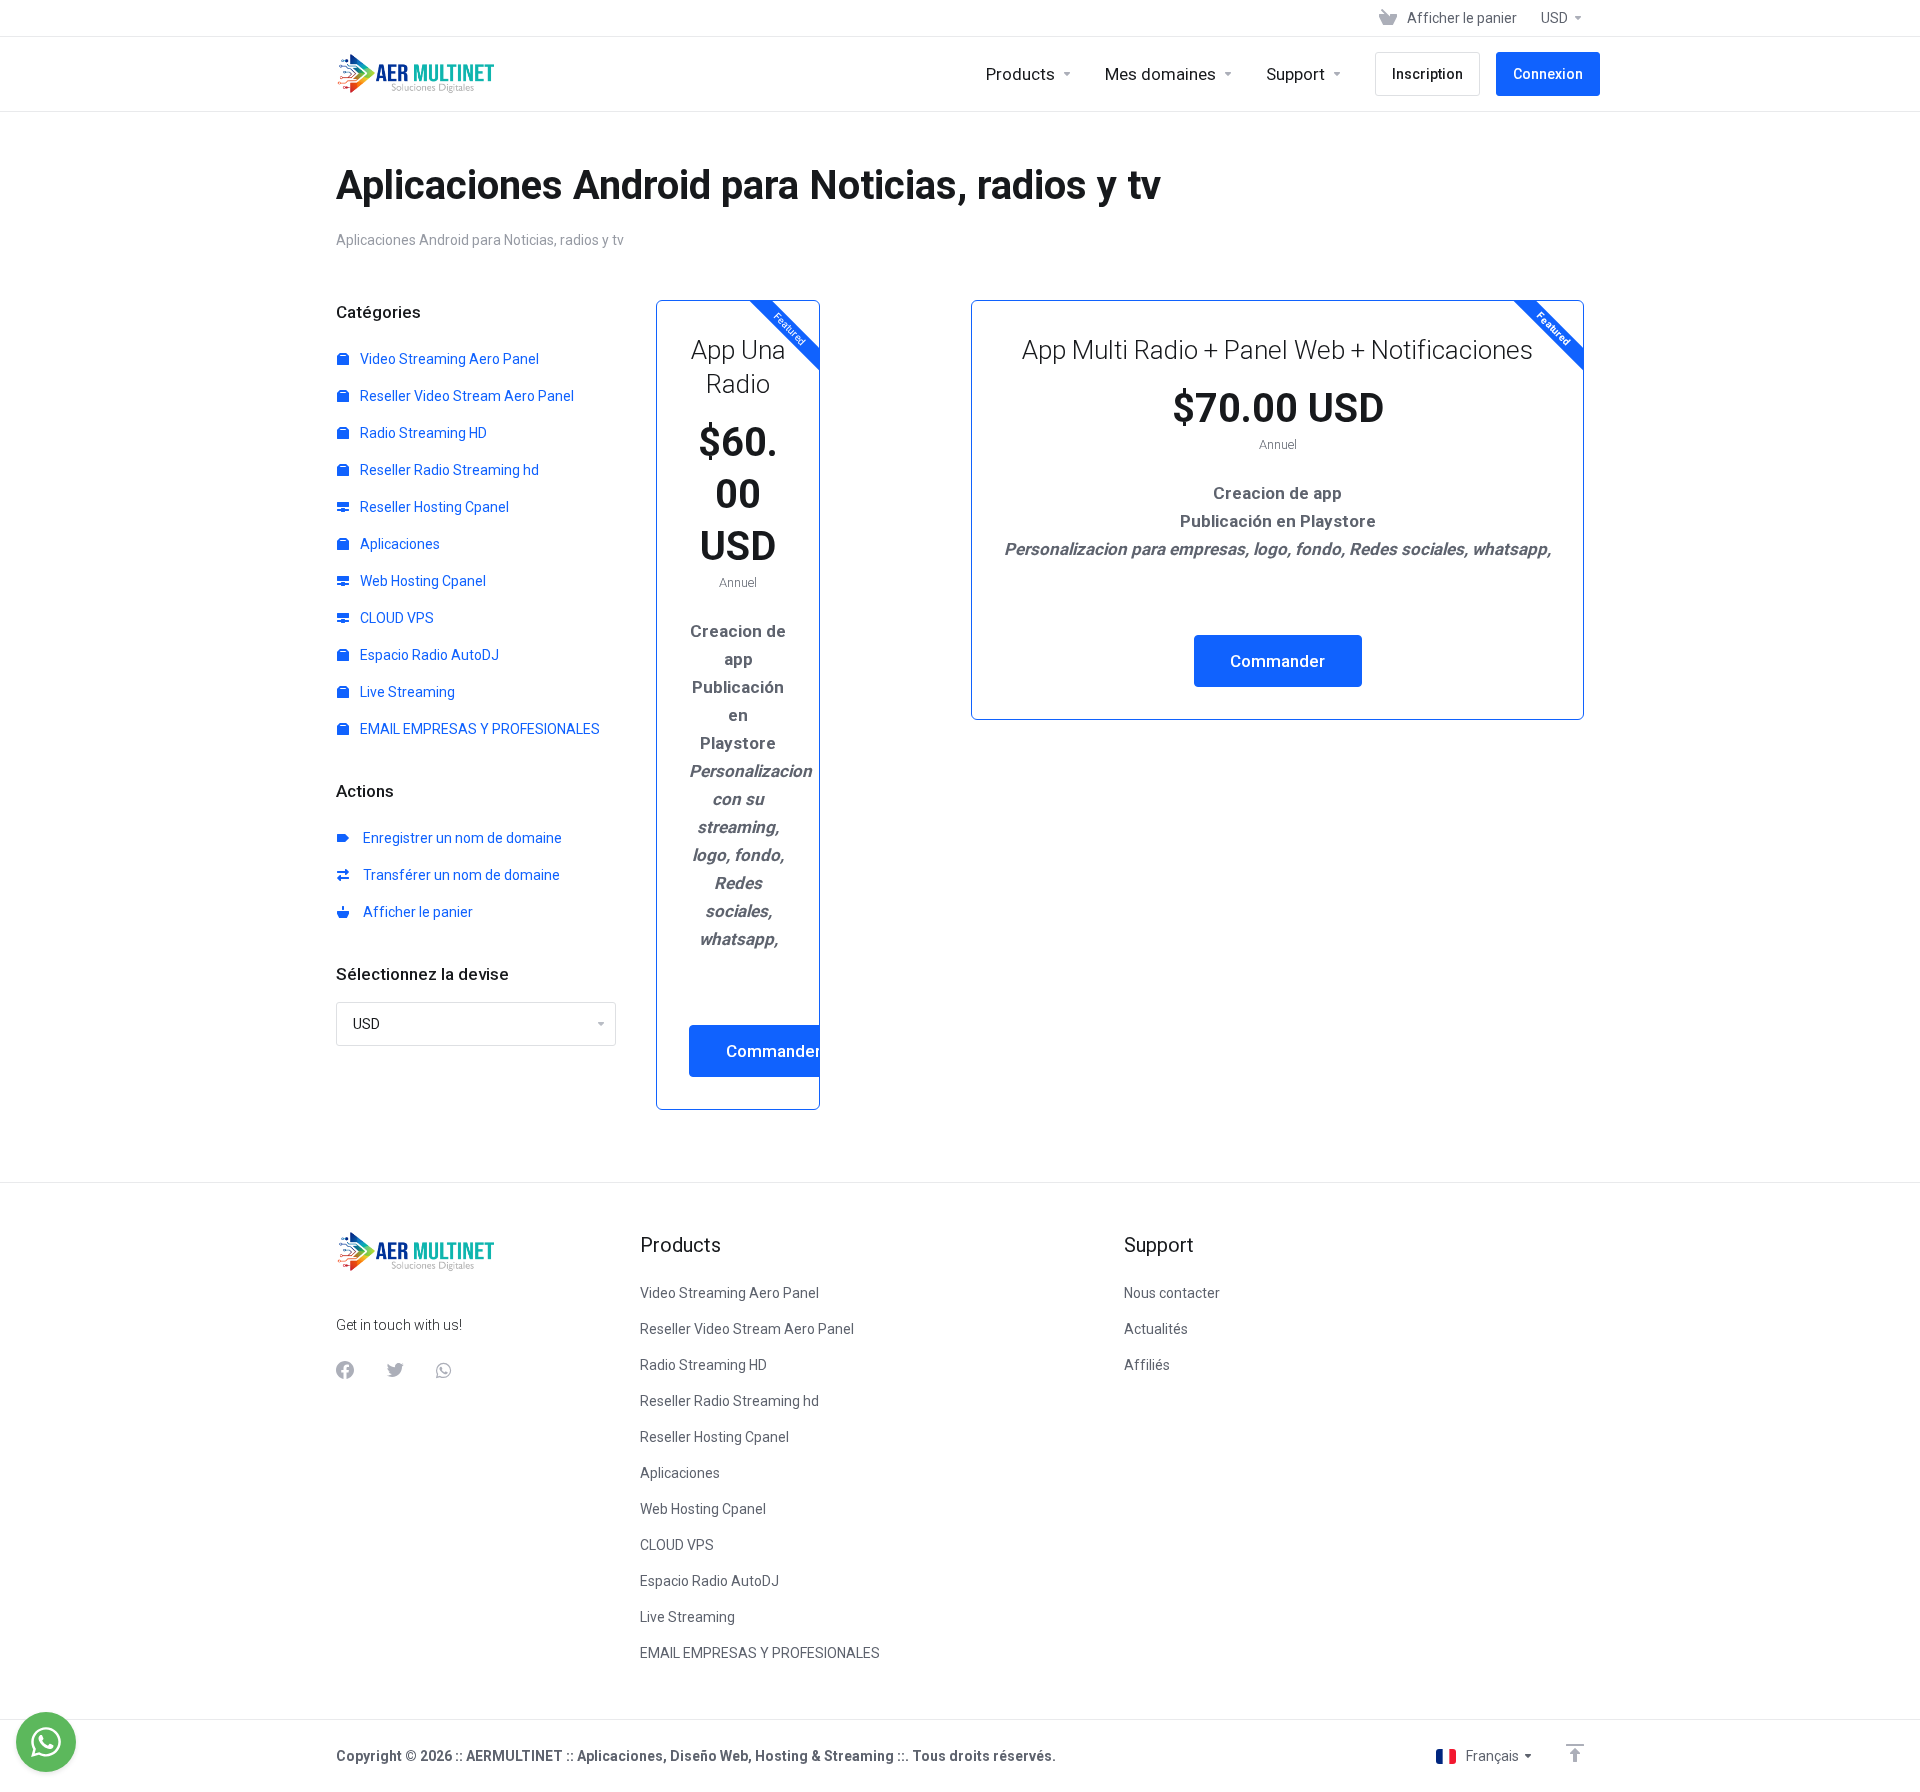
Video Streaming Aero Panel (448, 359)
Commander (773, 1051)
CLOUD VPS (395, 618)
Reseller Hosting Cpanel (433, 507)
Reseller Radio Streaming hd (448, 470)
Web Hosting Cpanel (421, 581)
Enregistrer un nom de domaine (459, 838)
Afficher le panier (415, 912)
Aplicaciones (398, 544)
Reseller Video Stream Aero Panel (465, 396)
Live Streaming (406, 692)
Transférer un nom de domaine (458, 875)
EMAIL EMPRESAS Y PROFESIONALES (478, 729)
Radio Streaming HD (422, 433)
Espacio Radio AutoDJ (428, 655)
